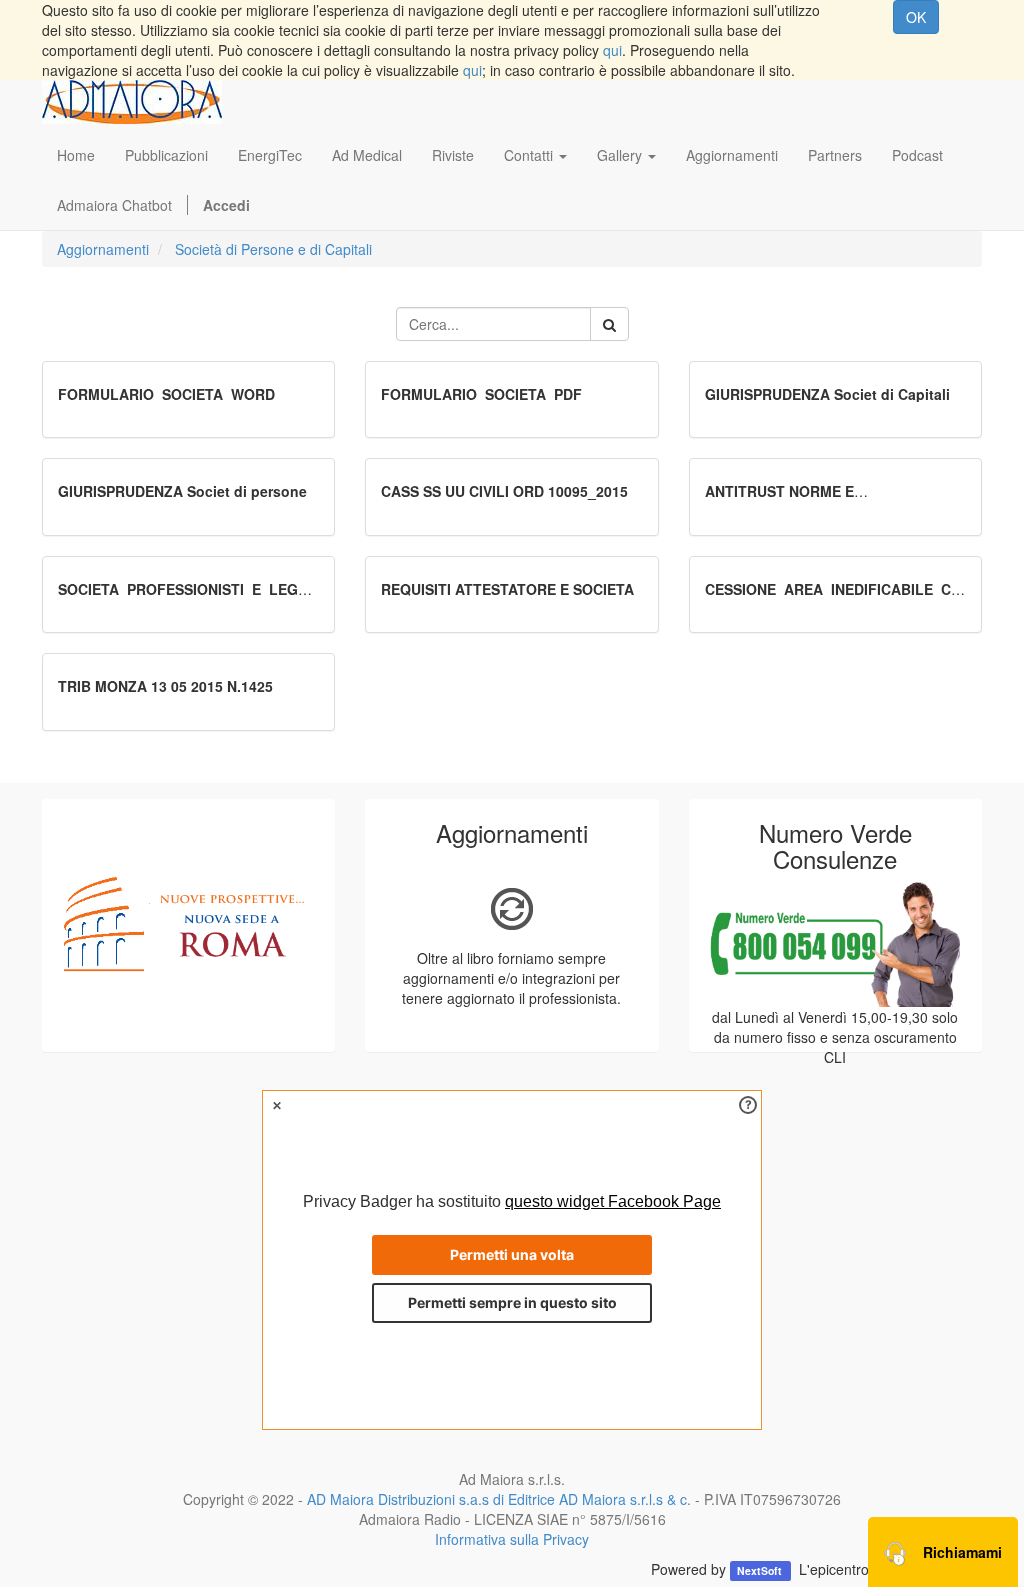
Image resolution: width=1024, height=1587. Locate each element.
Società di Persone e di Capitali (273, 249)
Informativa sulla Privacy (512, 1539)
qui (612, 50)
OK (916, 17)
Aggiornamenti (103, 249)
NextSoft (761, 1570)
